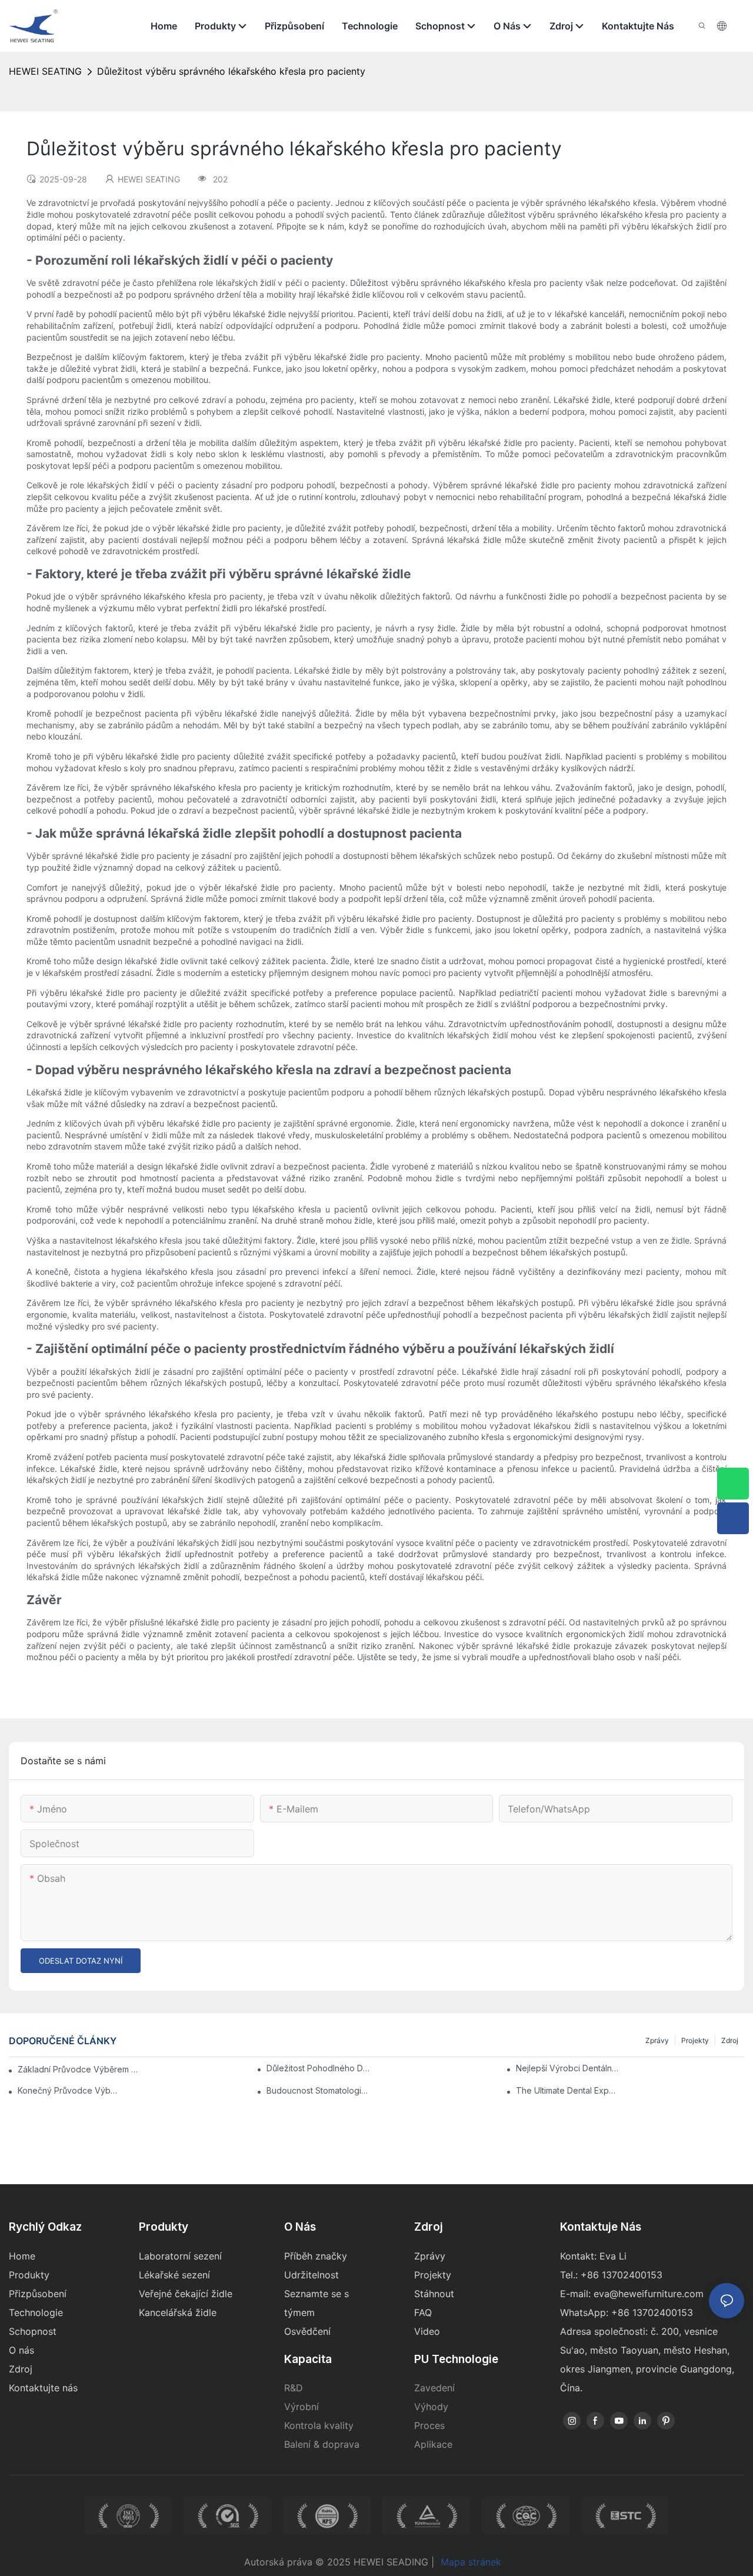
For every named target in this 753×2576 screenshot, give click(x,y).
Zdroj (730, 2040)
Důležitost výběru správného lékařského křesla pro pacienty (231, 71)
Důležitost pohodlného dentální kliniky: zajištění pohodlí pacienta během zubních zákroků (318, 2068)
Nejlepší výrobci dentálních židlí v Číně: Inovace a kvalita (568, 2068)
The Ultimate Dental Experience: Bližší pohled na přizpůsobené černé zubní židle (568, 2090)
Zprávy (657, 2040)
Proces (429, 2425)
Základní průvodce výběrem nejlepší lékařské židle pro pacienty (80, 2069)
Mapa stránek (471, 2562)
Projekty (695, 2040)
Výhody (431, 2407)
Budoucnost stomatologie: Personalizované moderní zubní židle (318, 2090)
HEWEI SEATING (45, 71)
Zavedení (434, 2388)
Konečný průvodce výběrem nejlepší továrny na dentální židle (69, 2090)
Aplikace (433, 2444)
